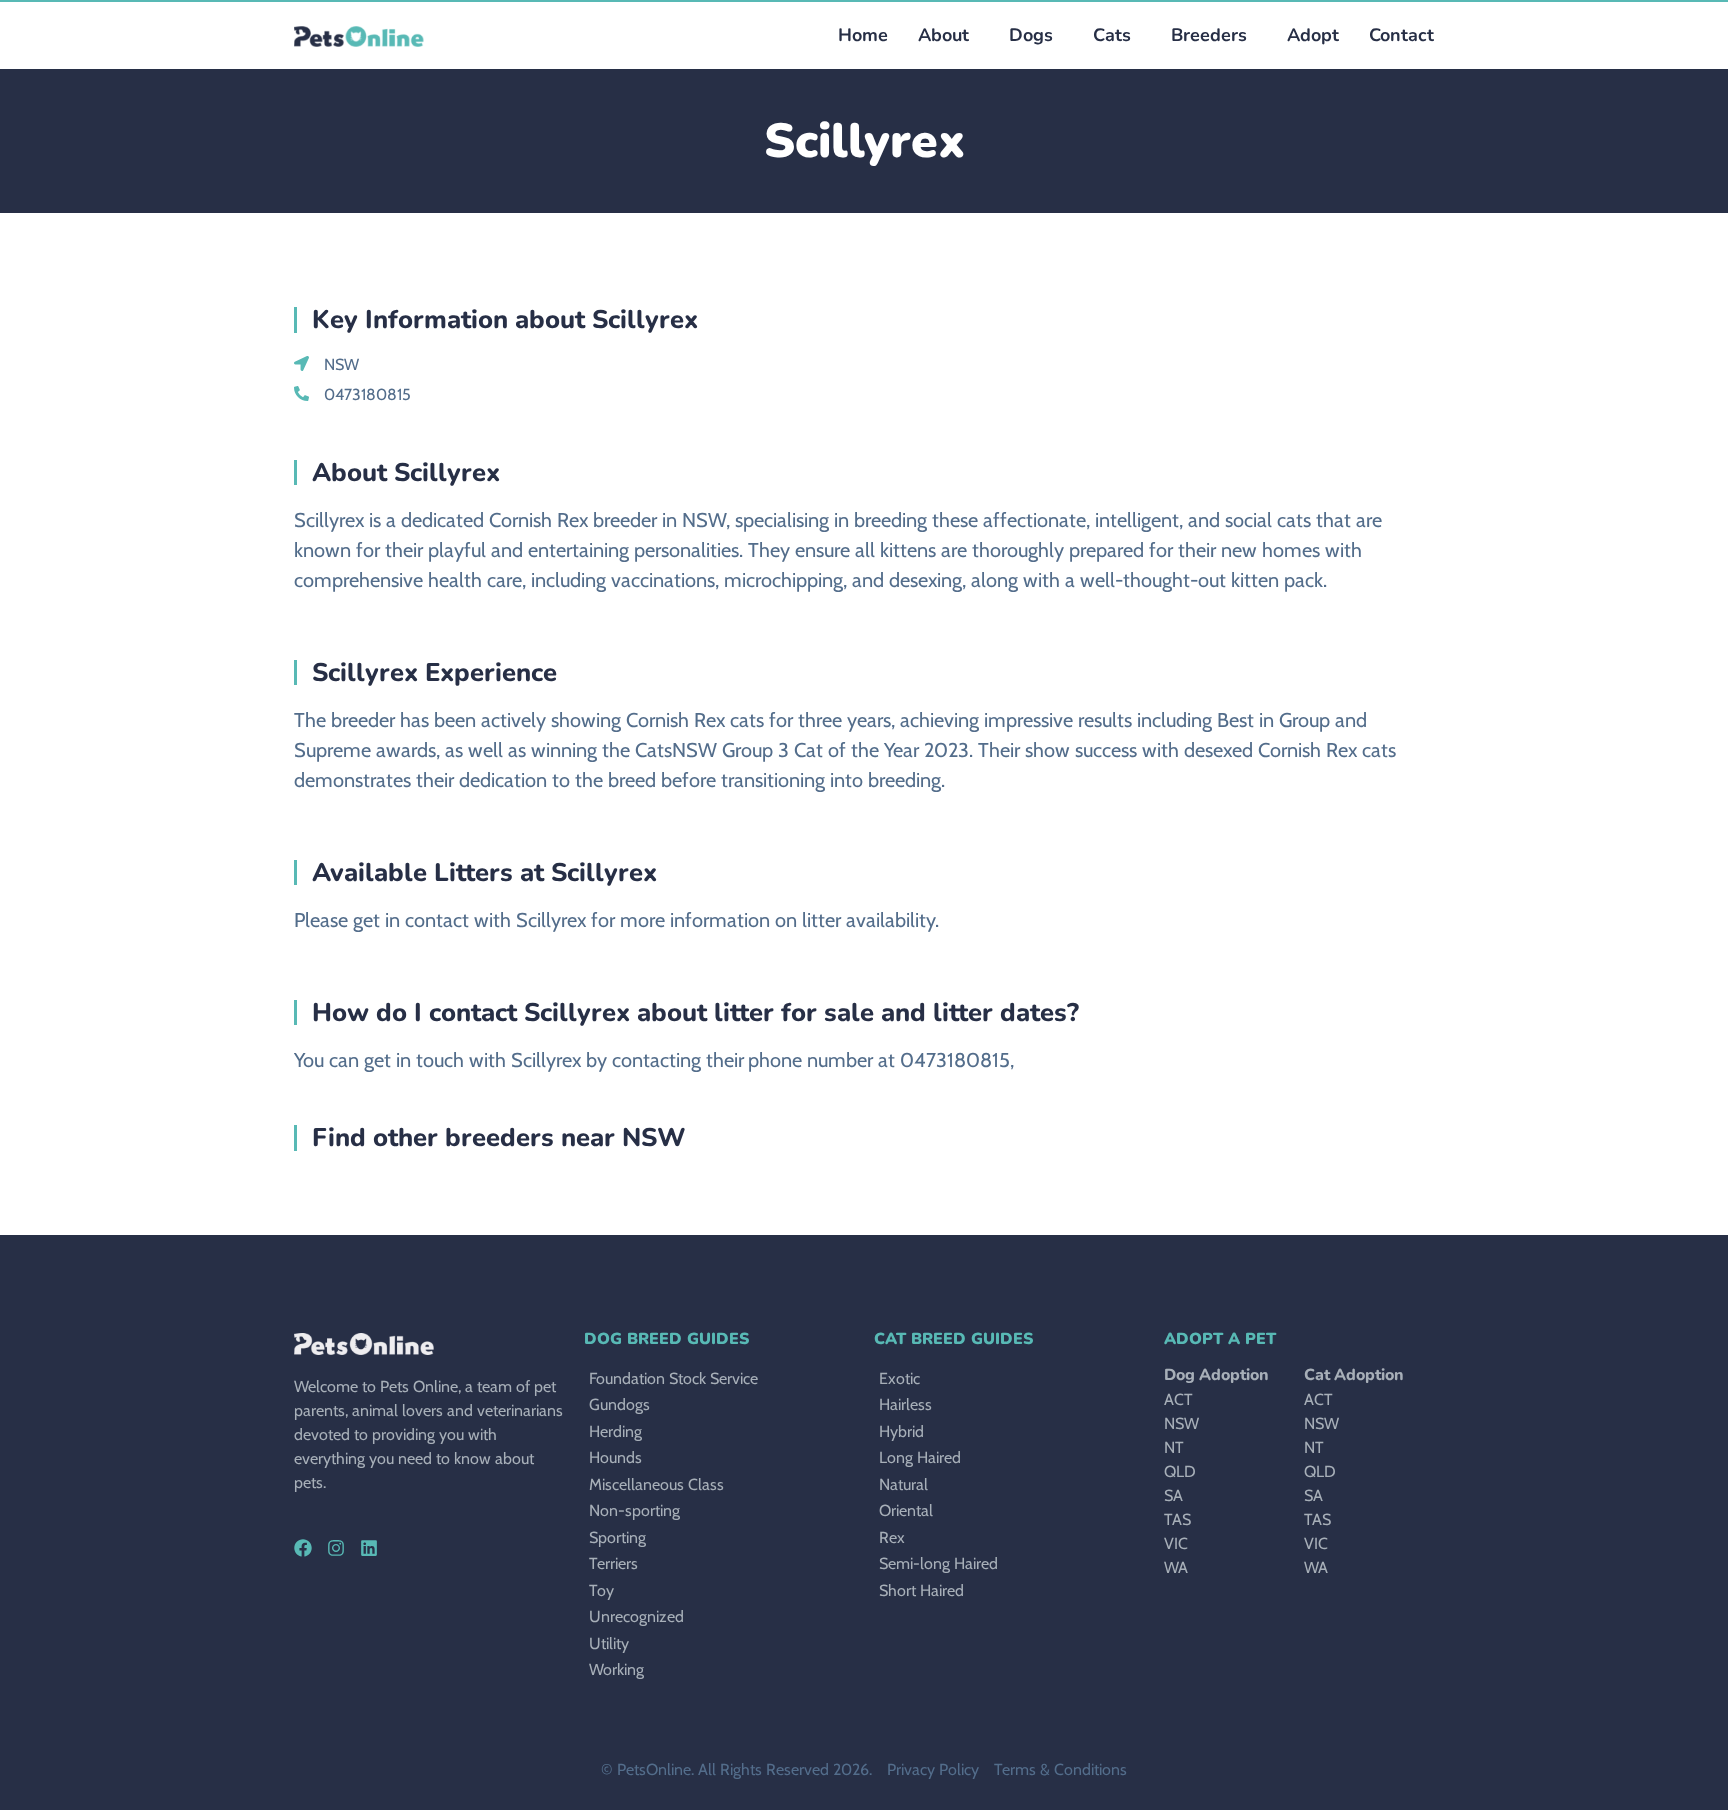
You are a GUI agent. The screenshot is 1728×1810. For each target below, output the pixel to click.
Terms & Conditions (1060, 1769)
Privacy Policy (933, 1769)
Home (863, 35)
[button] (1026, 35)
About (943, 35)
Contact (1401, 35)
